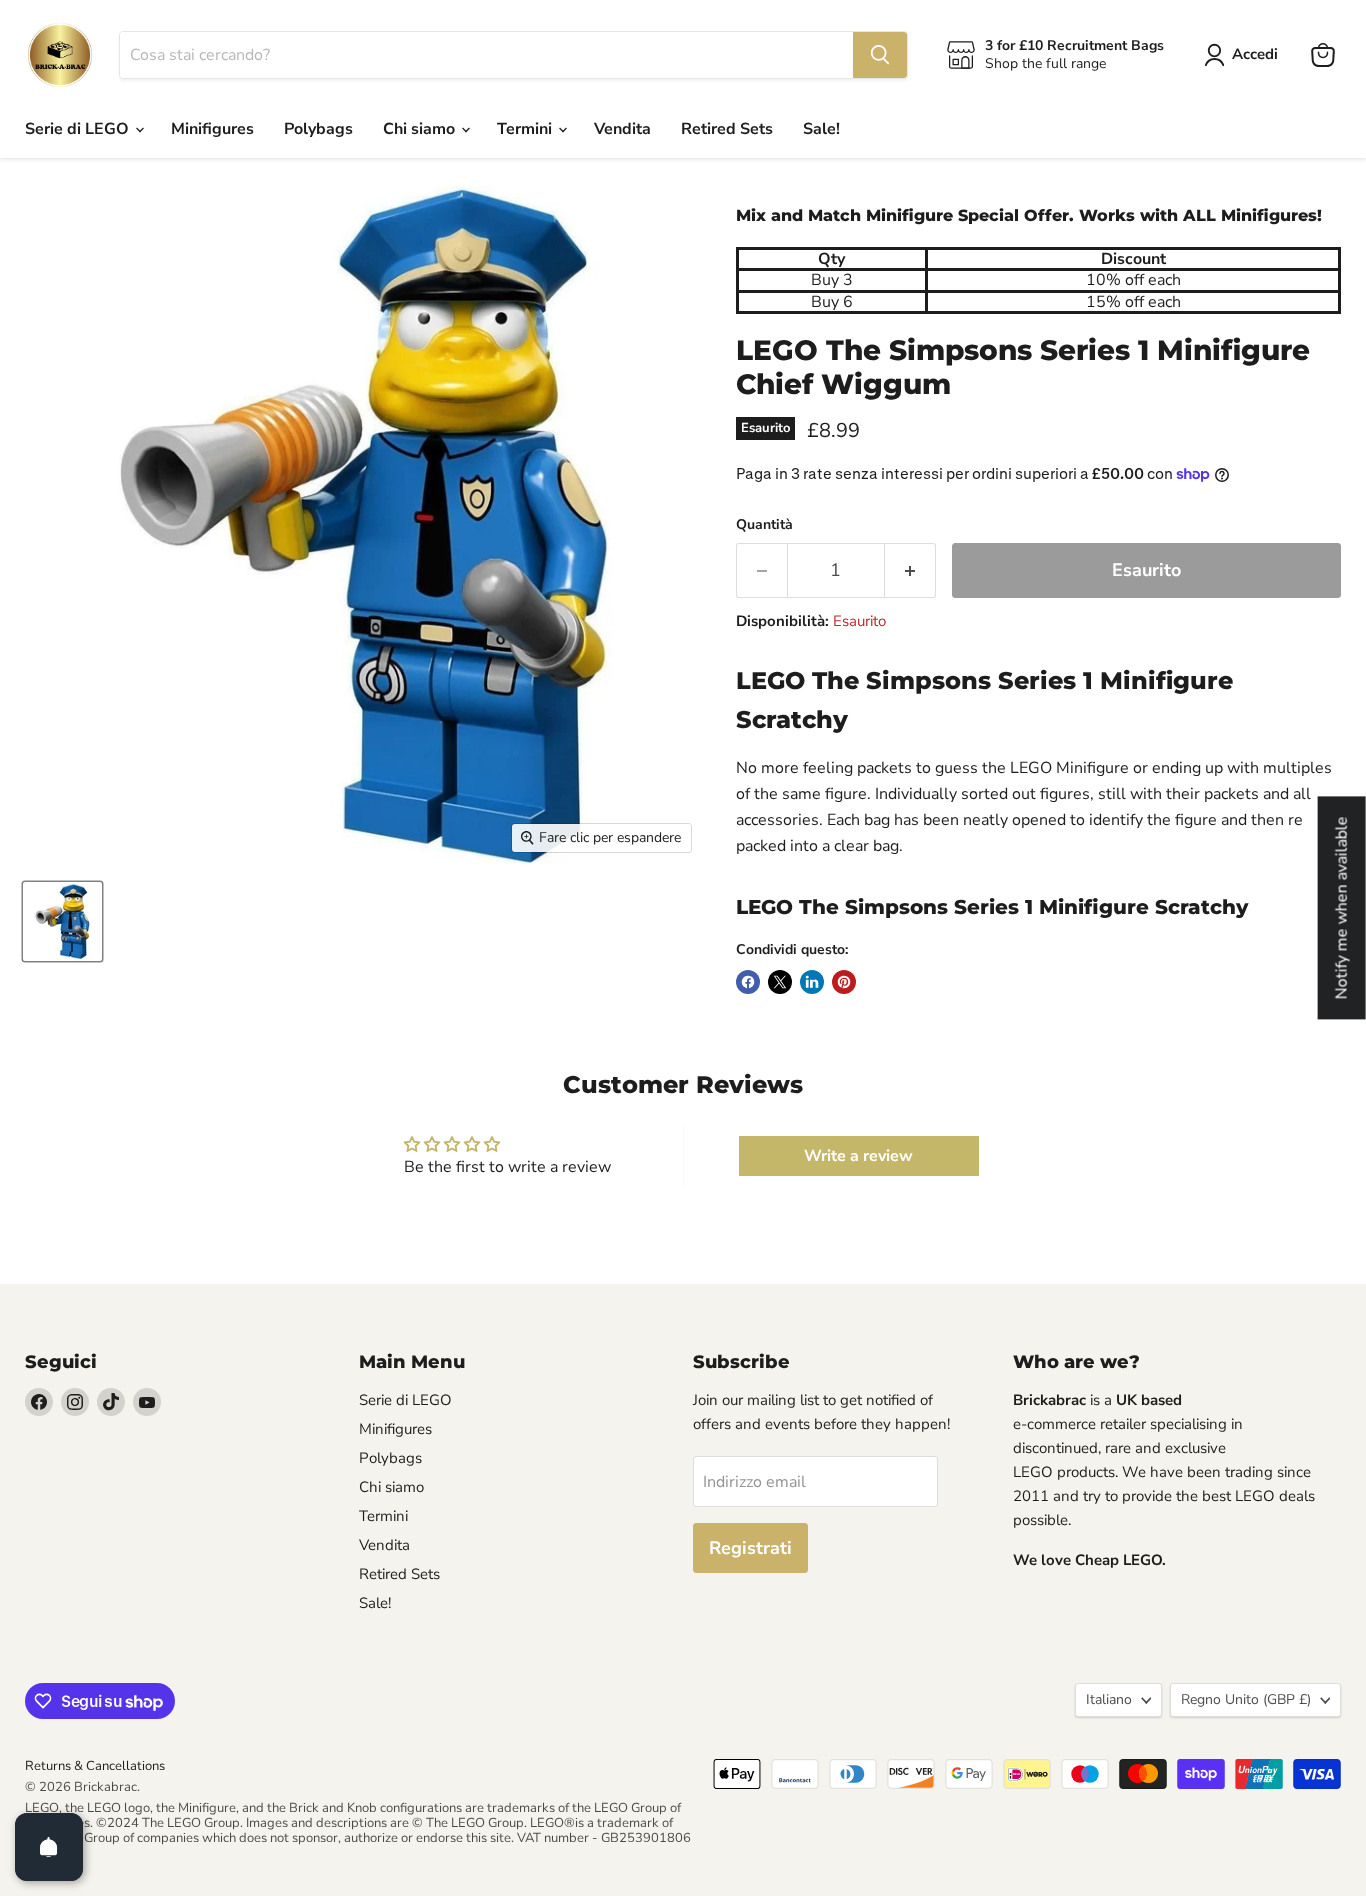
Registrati (750, 1548)
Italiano (1109, 1699)
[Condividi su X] (780, 982)
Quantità (764, 525)
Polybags (318, 129)
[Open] (49, 1847)
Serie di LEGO (79, 129)
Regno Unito (1246, 1699)
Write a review (858, 1156)
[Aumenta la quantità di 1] (910, 570)
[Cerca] (880, 55)
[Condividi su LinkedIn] (812, 982)
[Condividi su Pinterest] (844, 982)
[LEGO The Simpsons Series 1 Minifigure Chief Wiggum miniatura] (62, 921)
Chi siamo (421, 129)
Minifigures (212, 129)
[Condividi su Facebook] (748, 982)
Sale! (821, 129)
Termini (526, 129)
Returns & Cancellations (95, 1766)
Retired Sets (727, 129)
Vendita (622, 129)
